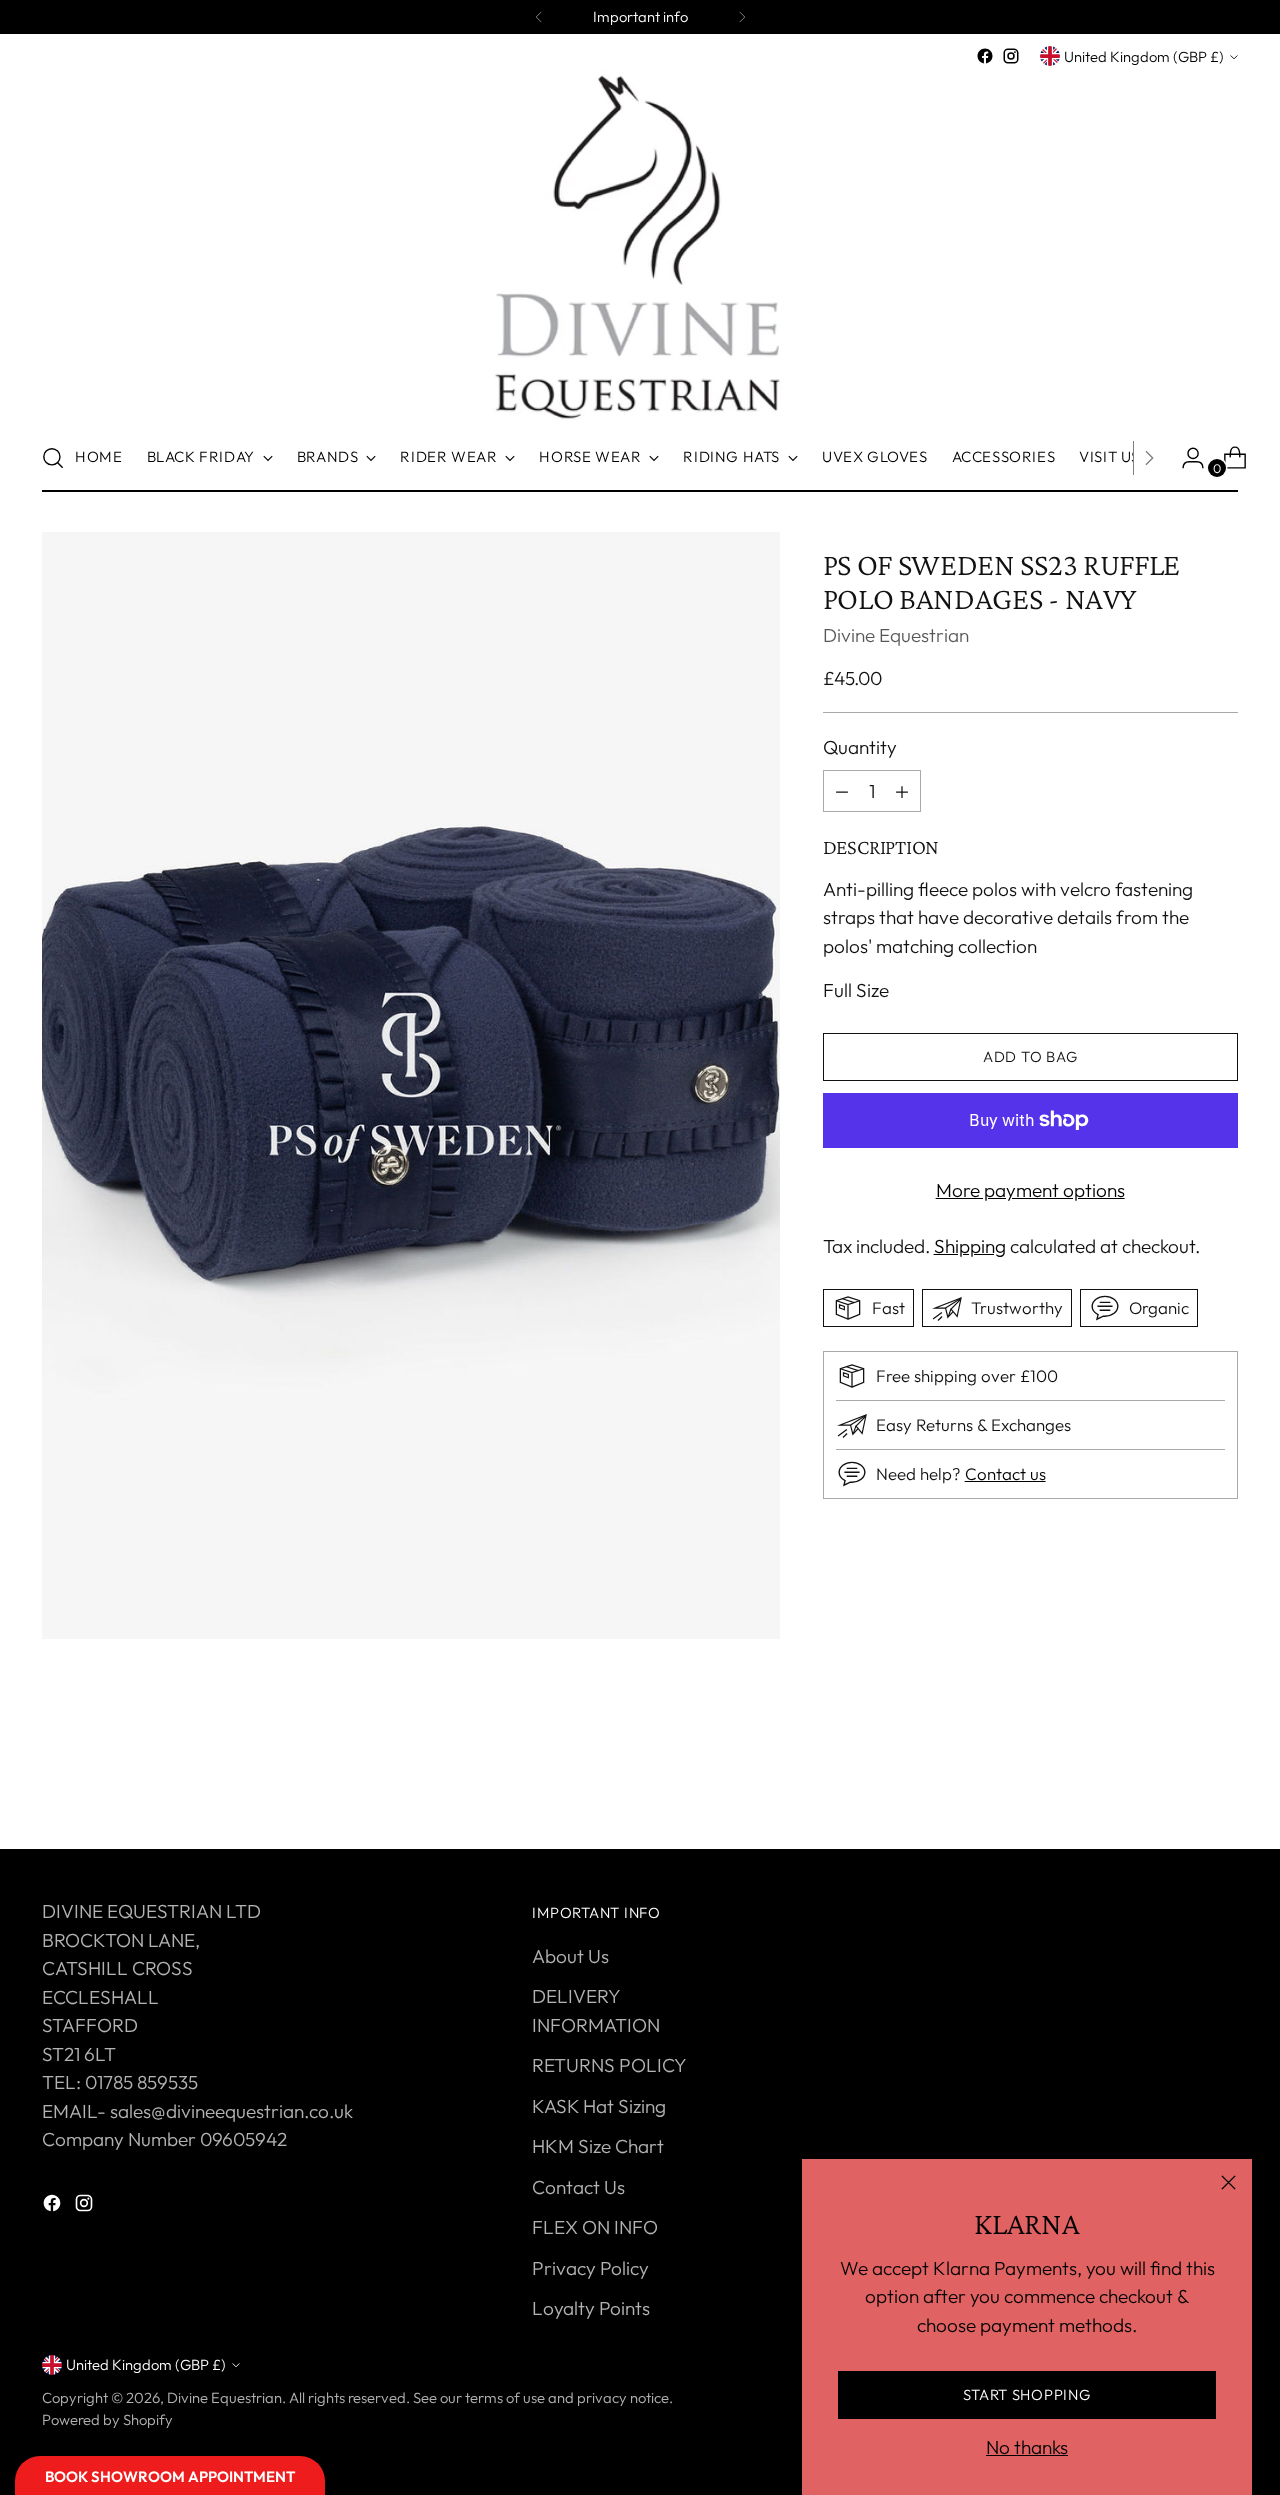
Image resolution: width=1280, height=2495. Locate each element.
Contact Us (578, 2187)
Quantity (860, 747)
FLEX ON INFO (595, 2227)
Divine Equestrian (896, 635)
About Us (570, 1956)
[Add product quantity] (842, 791)
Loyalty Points (591, 2308)
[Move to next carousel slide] (1221, 1780)
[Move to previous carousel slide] (1175, 1781)
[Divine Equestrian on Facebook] (985, 56)
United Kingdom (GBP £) (1144, 56)
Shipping (970, 1246)
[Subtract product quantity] (902, 791)
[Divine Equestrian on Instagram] (1011, 56)
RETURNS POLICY (609, 2065)
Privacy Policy (590, 2268)
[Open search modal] (53, 458)
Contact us (1005, 1473)
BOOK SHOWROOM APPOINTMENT (170, 2476)
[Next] (742, 17)
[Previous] (539, 17)
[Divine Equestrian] (640, 247)
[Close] (1228, 2182)
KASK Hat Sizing (599, 2106)
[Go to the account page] (1185, 458)
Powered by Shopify (107, 2419)
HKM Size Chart (598, 2146)
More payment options (1030, 1190)
